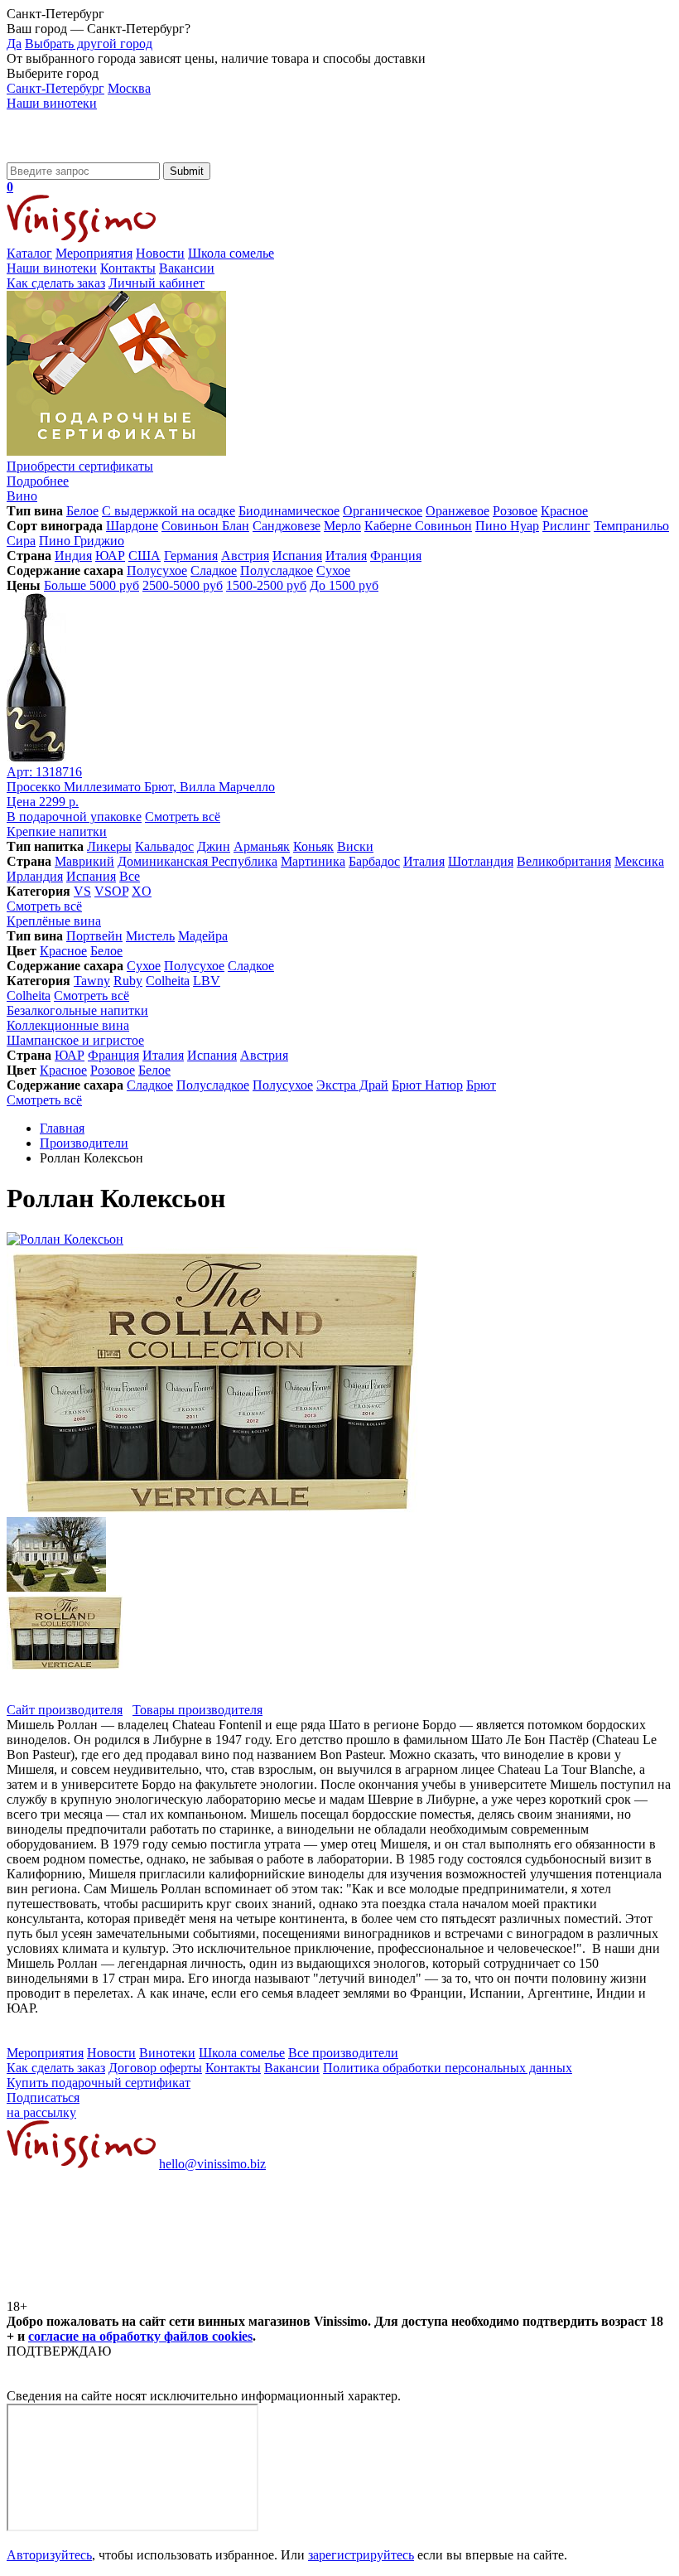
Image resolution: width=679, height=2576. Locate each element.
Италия (346, 556)
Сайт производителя (65, 1710)
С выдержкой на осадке (169, 511)
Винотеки (167, 2053)
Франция (396, 556)
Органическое (383, 511)
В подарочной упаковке (74, 817)
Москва (129, 88)
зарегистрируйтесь (361, 2555)
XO (142, 891)
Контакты (128, 268)
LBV (207, 981)
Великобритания (564, 861)
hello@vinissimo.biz (212, 2164)
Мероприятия (94, 253)
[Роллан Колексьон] (65, 1239)
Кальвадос (164, 846)
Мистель (150, 936)
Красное (564, 511)
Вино (22, 496)
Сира (21, 541)
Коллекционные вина (68, 1025)
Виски (355, 846)
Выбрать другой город (89, 43)
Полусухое (157, 570)
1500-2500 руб (266, 585)
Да (14, 43)
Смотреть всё (183, 817)
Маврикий (84, 861)
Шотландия (481, 861)
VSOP (111, 891)
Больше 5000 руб (91, 585)
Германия (191, 556)
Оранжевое (457, 511)
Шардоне (132, 526)
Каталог (29, 253)
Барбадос (374, 861)
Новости (160, 253)
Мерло (342, 526)
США (144, 556)
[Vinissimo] (81, 155)
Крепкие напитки (57, 831)
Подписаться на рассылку (43, 2105)
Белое (82, 511)
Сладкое (214, 570)
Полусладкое (277, 570)
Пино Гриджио (82, 541)
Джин (214, 846)
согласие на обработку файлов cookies (140, 2336)
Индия (73, 556)
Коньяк (313, 846)
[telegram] (383, 2291)
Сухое (333, 570)
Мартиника (313, 861)
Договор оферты (155, 2068)
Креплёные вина (54, 921)
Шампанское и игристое (75, 1040)
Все (130, 876)
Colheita (168, 981)
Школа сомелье (231, 253)
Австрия (245, 556)
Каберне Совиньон (418, 526)
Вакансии (187, 268)
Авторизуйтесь (49, 2555)
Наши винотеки (52, 103)
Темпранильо (631, 526)
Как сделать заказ (56, 283)
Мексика (639, 861)
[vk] (131, 2291)
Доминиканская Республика (197, 861)
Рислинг (566, 526)
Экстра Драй (352, 1085)
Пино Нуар (507, 526)
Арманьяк (262, 846)
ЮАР (110, 556)
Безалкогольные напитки (77, 1010)
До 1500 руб (344, 585)
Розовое (515, 511)
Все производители (343, 2053)
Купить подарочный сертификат (99, 2083)
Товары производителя (197, 1710)
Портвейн (94, 936)
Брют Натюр (427, 1085)
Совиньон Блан (205, 526)
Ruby (128, 981)
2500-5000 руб (183, 585)
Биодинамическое (289, 511)
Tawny (92, 981)
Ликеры (109, 846)
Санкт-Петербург (55, 88)
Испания (297, 556)
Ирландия (35, 876)
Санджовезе (287, 526)
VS (82, 891)
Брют (481, 1085)
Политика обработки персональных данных (448, 2068)
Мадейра (203, 936)
